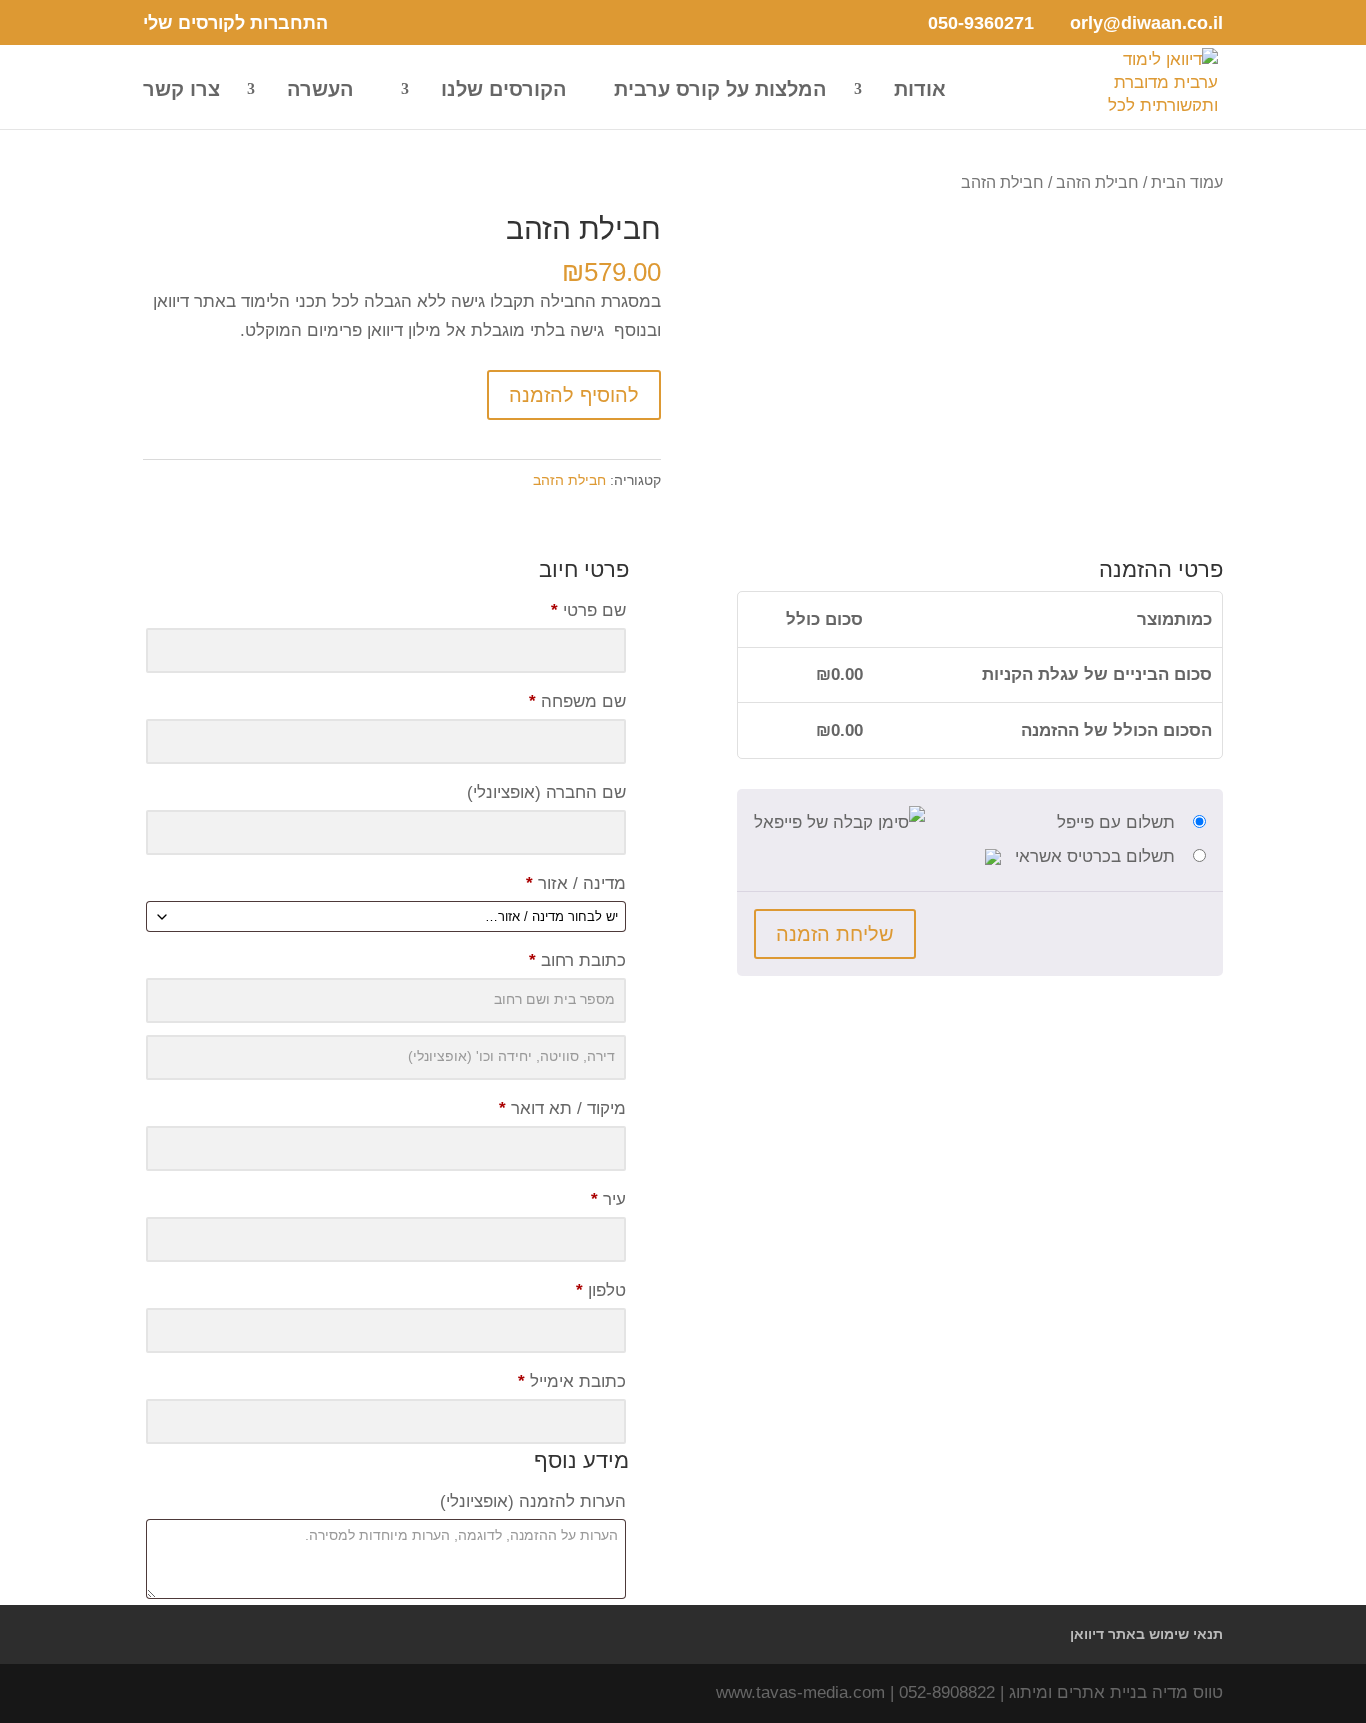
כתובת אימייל (572, 1381)
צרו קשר (181, 91)
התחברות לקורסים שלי (235, 23)
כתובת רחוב (577, 960)
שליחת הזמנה (835, 934)
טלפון (601, 1290)
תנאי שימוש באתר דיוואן (1146, 1634)
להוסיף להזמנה (574, 395)
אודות (920, 91)
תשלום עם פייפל (1116, 822)
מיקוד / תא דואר (562, 1108)
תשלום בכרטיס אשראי (1092, 856)
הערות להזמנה (533, 1501)
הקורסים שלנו (504, 91)
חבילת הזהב (1097, 182)
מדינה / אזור (576, 883)
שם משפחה (577, 701)
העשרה (320, 91)
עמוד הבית (1187, 182)
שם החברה (546, 792)
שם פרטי (588, 610)
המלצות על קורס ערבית (720, 91)
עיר (608, 1199)
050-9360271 (981, 23)
